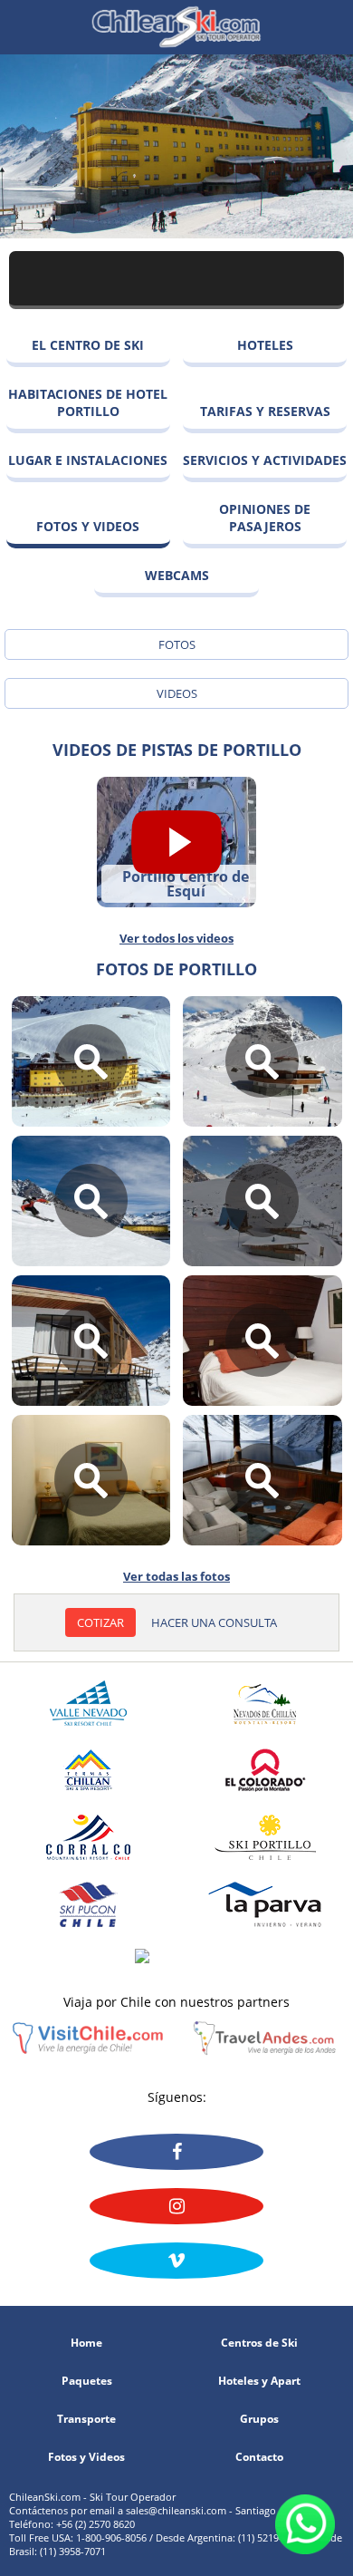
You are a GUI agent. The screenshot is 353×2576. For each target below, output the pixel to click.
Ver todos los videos (176, 938)
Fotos (177, 644)
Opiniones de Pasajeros (265, 518)
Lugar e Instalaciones (88, 460)
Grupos (259, 2419)
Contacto (259, 2457)
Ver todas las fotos (176, 1576)
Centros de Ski (259, 2343)
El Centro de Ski (88, 345)
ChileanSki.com (176, 27)
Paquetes (87, 2381)
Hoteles (265, 345)
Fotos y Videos (88, 526)
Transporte (86, 2419)
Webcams (177, 575)
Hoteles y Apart (259, 2381)
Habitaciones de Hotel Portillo (88, 402)
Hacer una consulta (214, 1622)
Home (86, 2343)
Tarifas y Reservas (265, 411)
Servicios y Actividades (265, 460)
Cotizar (100, 1622)
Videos (177, 693)
